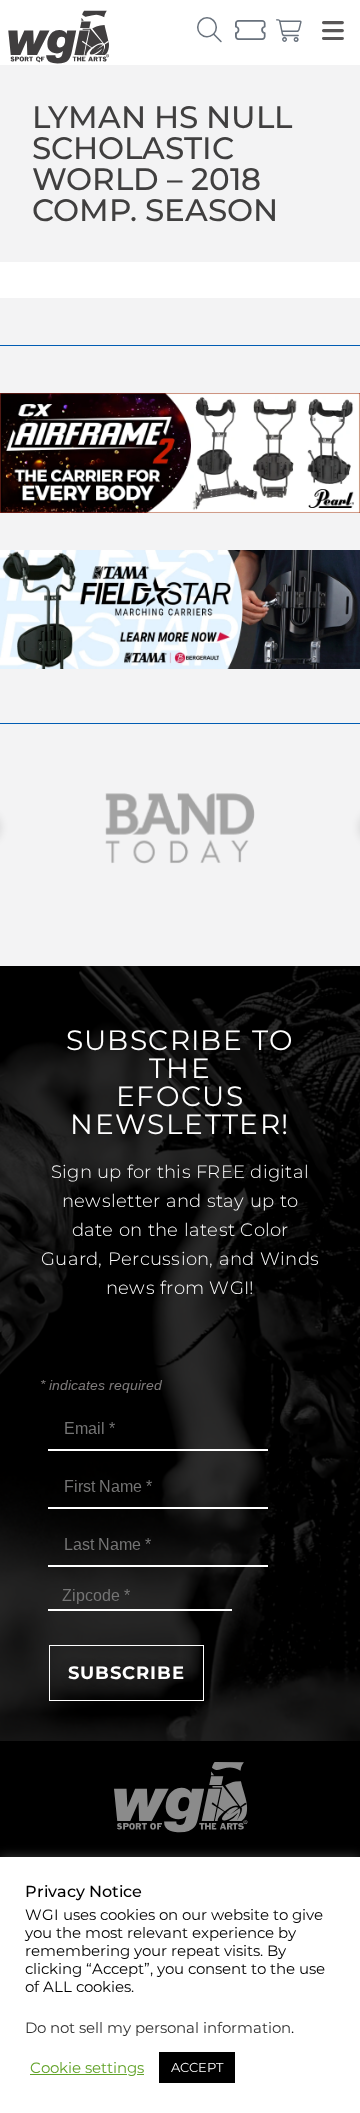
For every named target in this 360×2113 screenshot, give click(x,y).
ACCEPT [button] (197, 2067)
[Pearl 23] (180, 507)
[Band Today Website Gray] (180, 828)
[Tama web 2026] (180, 663)
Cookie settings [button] (87, 2068)
